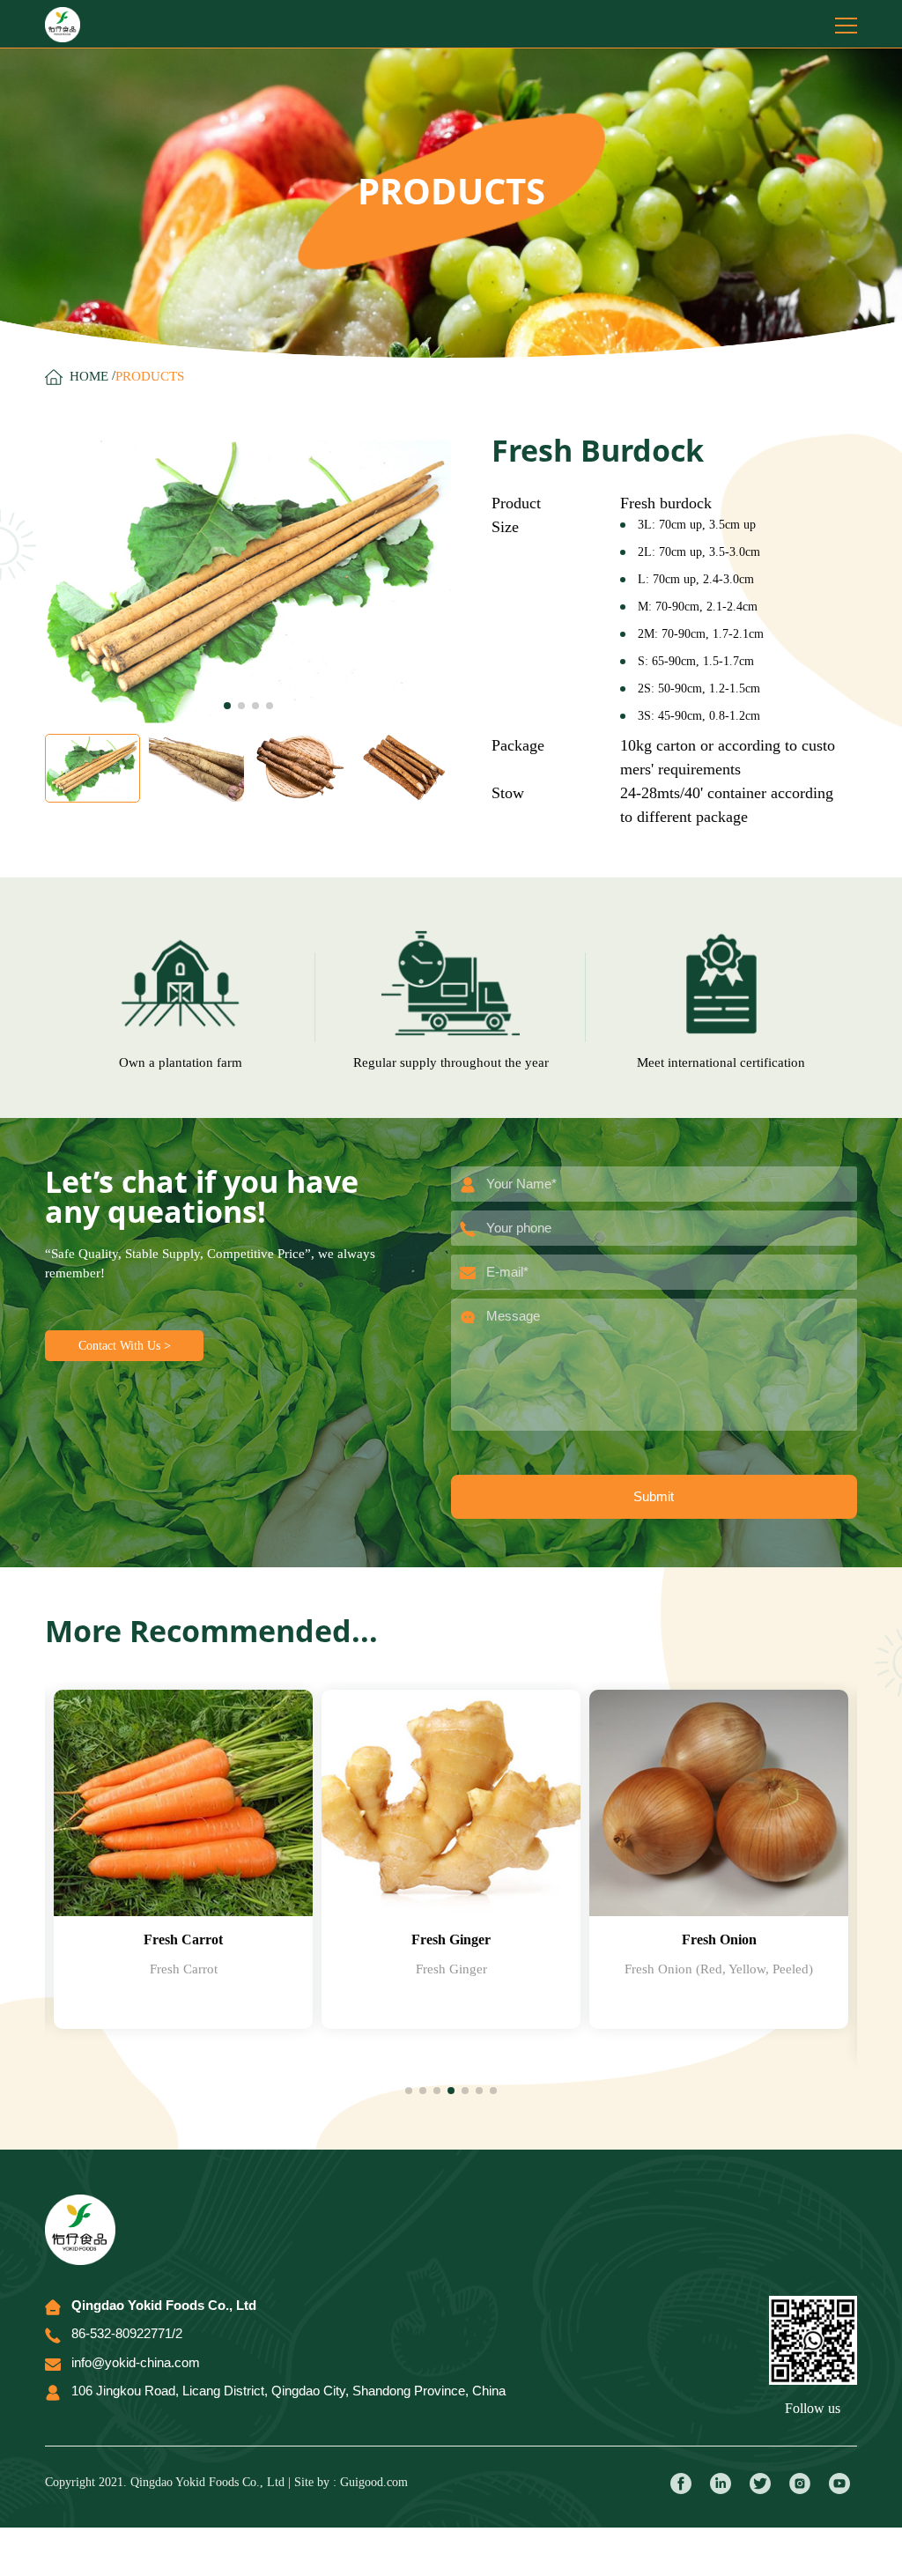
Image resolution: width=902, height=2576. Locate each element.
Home (89, 376)
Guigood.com (374, 2482)
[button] (227, 706)
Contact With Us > (125, 1346)
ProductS (150, 376)
